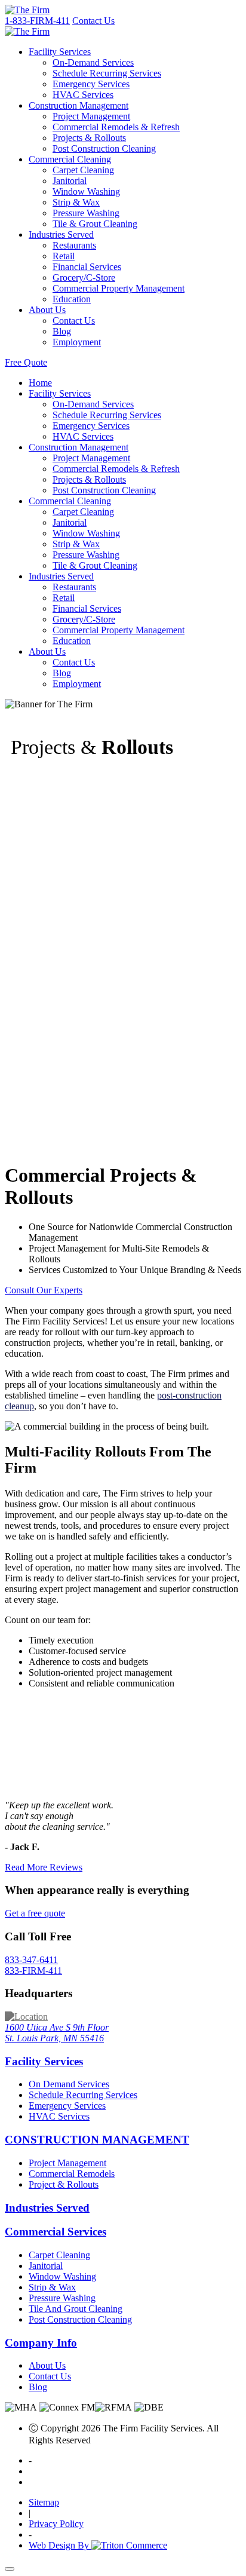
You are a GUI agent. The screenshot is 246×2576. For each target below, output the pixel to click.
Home (40, 383)
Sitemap (44, 2502)
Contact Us (93, 21)
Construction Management (79, 105)
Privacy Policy (56, 2524)
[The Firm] (27, 10)
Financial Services (87, 267)
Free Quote (26, 362)
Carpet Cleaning (83, 170)
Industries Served (61, 234)
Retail (64, 256)
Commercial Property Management (119, 288)
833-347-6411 (33, 1965)
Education (72, 299)
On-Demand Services (93, 62)
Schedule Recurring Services (107, 73)
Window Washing (86, 191)
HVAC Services (83, 95)
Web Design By (60, 2545)
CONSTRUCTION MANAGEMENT (97, 2140)
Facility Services (60, 52)
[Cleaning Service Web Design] (129, 2545)
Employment (77, 342)
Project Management (91, 116)
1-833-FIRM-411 (37, 21)
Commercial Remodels (72, 2174)
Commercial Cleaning (70, 159)
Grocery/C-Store (84, 277)
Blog (62, 331)
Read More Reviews (44, 1867)
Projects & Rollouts (89, 138)
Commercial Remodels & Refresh (116, 127)
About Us (47, 310)
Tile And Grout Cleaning (76, 2309)
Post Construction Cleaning (104, 148)
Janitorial (70, 181)
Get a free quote (35, 1913)
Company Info (41, 2343)
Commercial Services (56, 2232)
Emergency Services (91, 84)
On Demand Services (69, 2084)
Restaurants (74, 245)
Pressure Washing (86, 213)
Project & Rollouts (64, 2184)
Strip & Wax (76, 202)
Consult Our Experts (44, 1290)
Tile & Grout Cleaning (95, 224)
